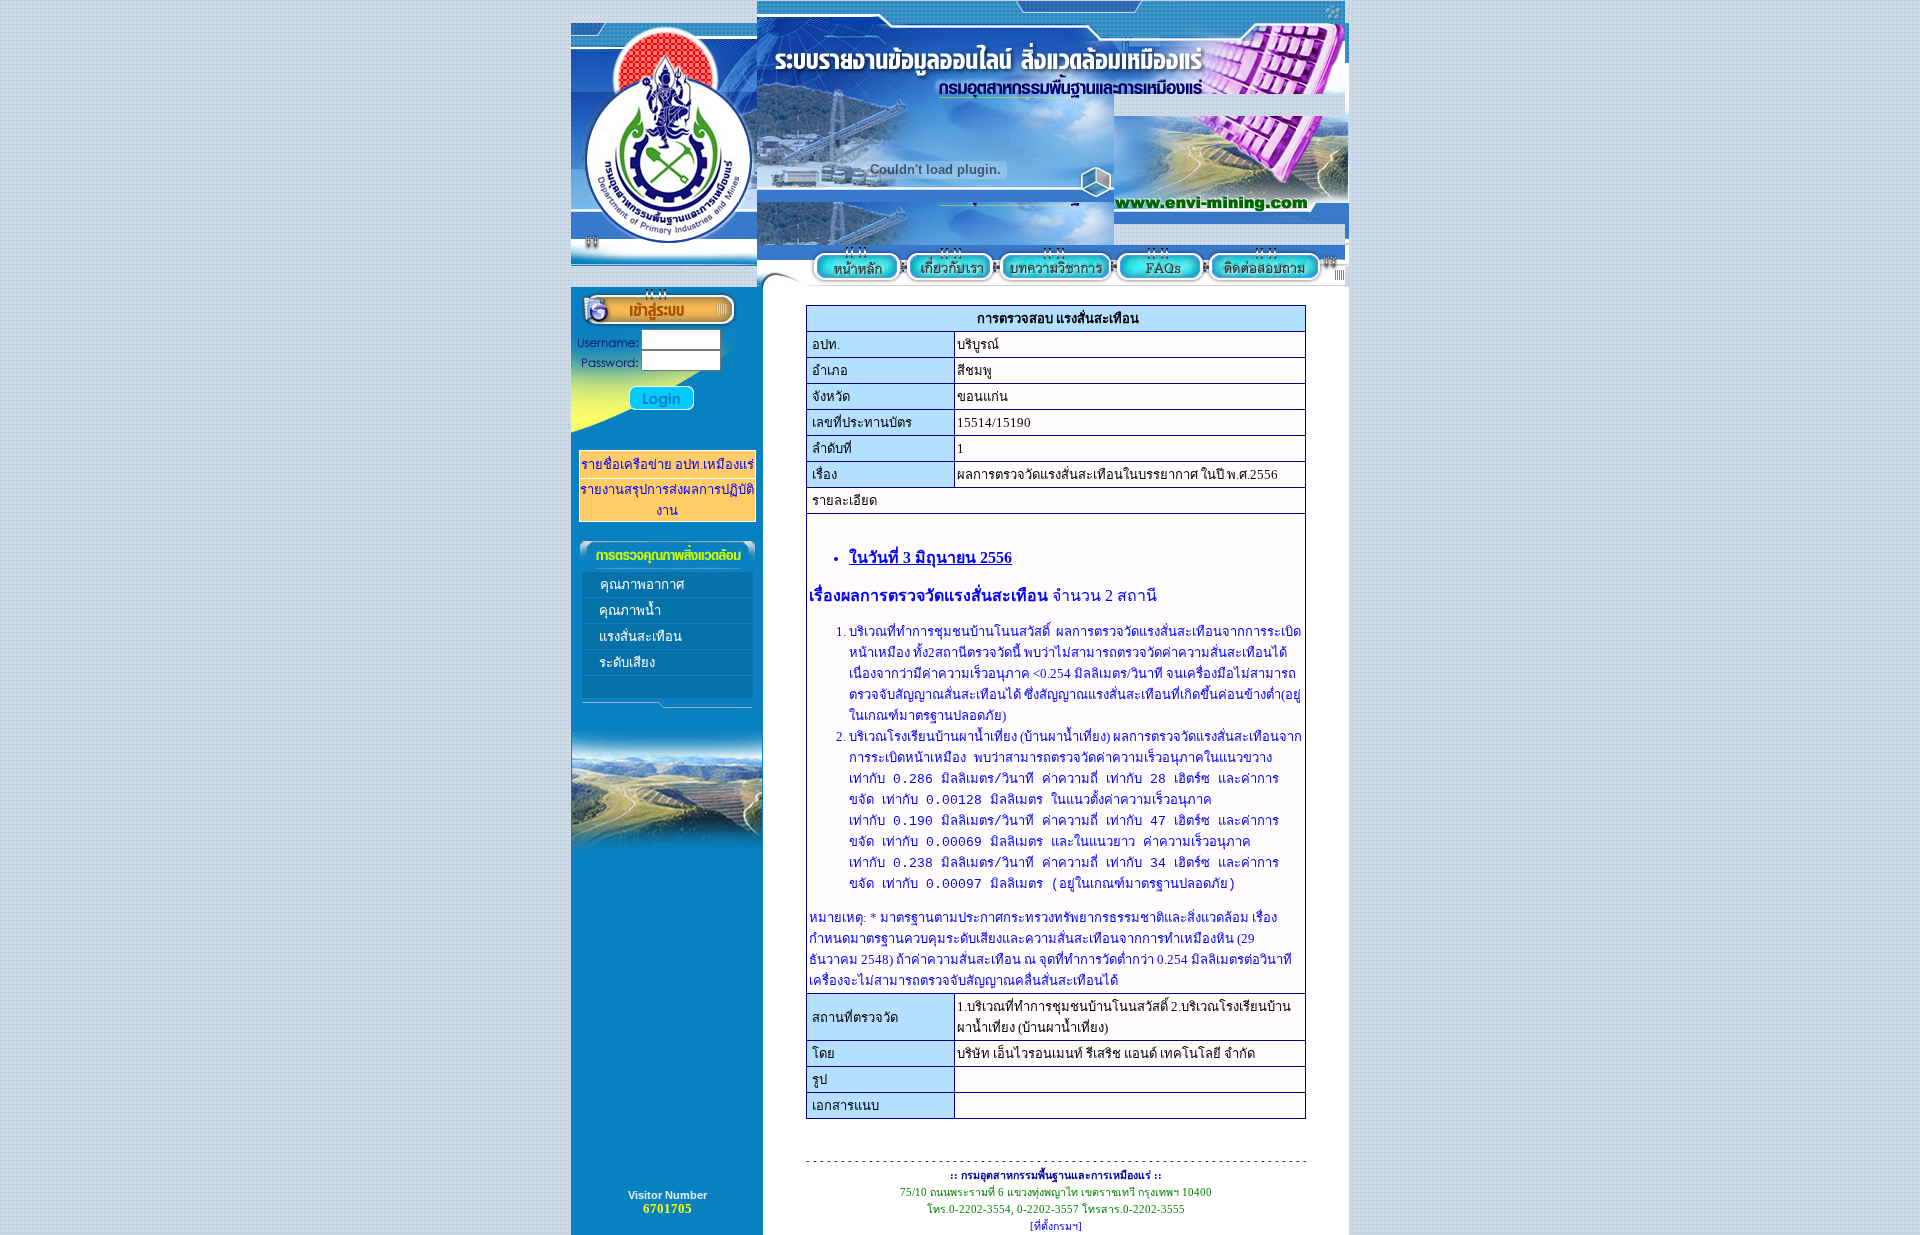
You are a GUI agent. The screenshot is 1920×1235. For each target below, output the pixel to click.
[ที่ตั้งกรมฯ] (1056, 1226)
